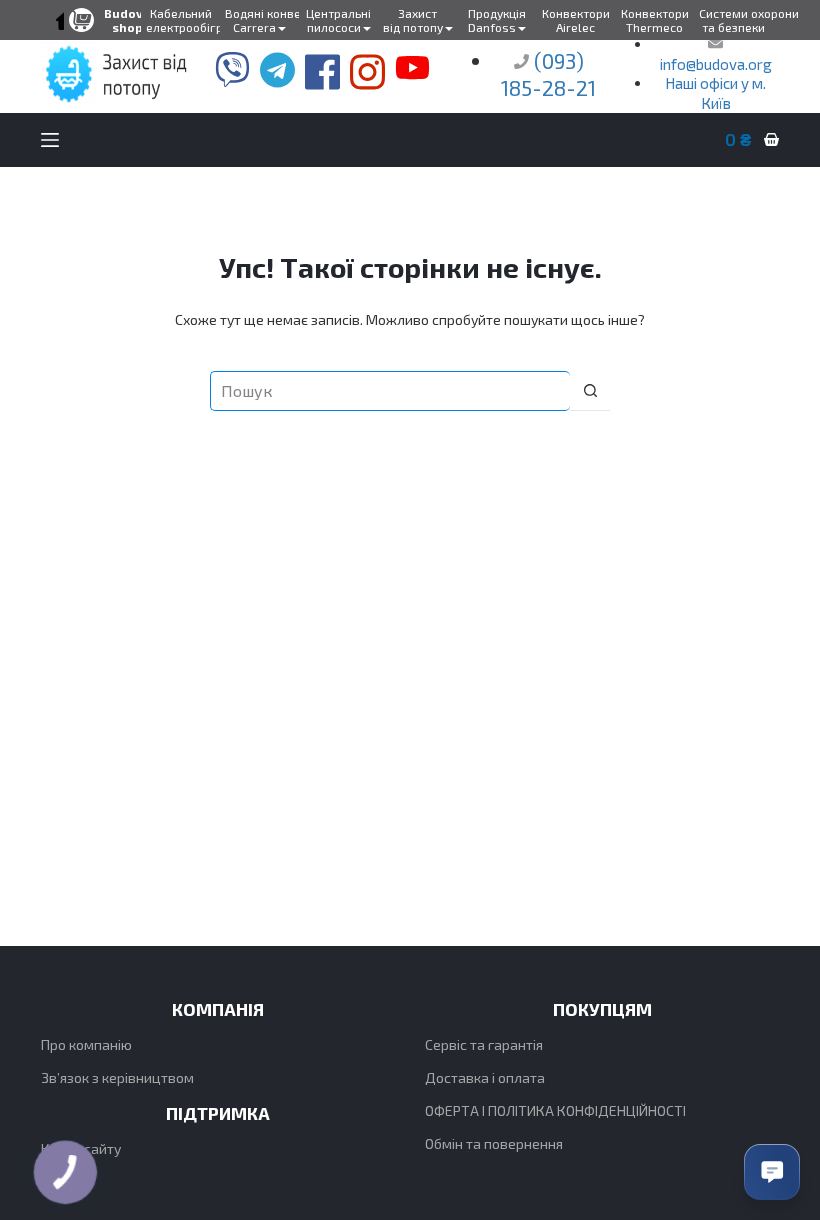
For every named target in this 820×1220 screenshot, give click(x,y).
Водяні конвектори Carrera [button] (262, 20)
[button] (63, 20)
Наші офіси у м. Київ (715, 93)
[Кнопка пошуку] (590, 391)
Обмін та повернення (494, 1143)
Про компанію (86, 1044)
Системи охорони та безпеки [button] (736, 20)
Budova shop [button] (127, 20)
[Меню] (50, 140)
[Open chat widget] (772, 1172)
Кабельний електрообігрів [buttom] (183, 20)
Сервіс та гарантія (484, 1044)
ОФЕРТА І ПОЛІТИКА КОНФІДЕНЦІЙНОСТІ (555, 1110)
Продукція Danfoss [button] (497, 20)
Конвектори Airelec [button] (576, 20)
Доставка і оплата (485, 1077)
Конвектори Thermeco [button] (655, 20)
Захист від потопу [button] (413, 20)
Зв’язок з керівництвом (117, 1077)
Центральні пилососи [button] (338, 20)
